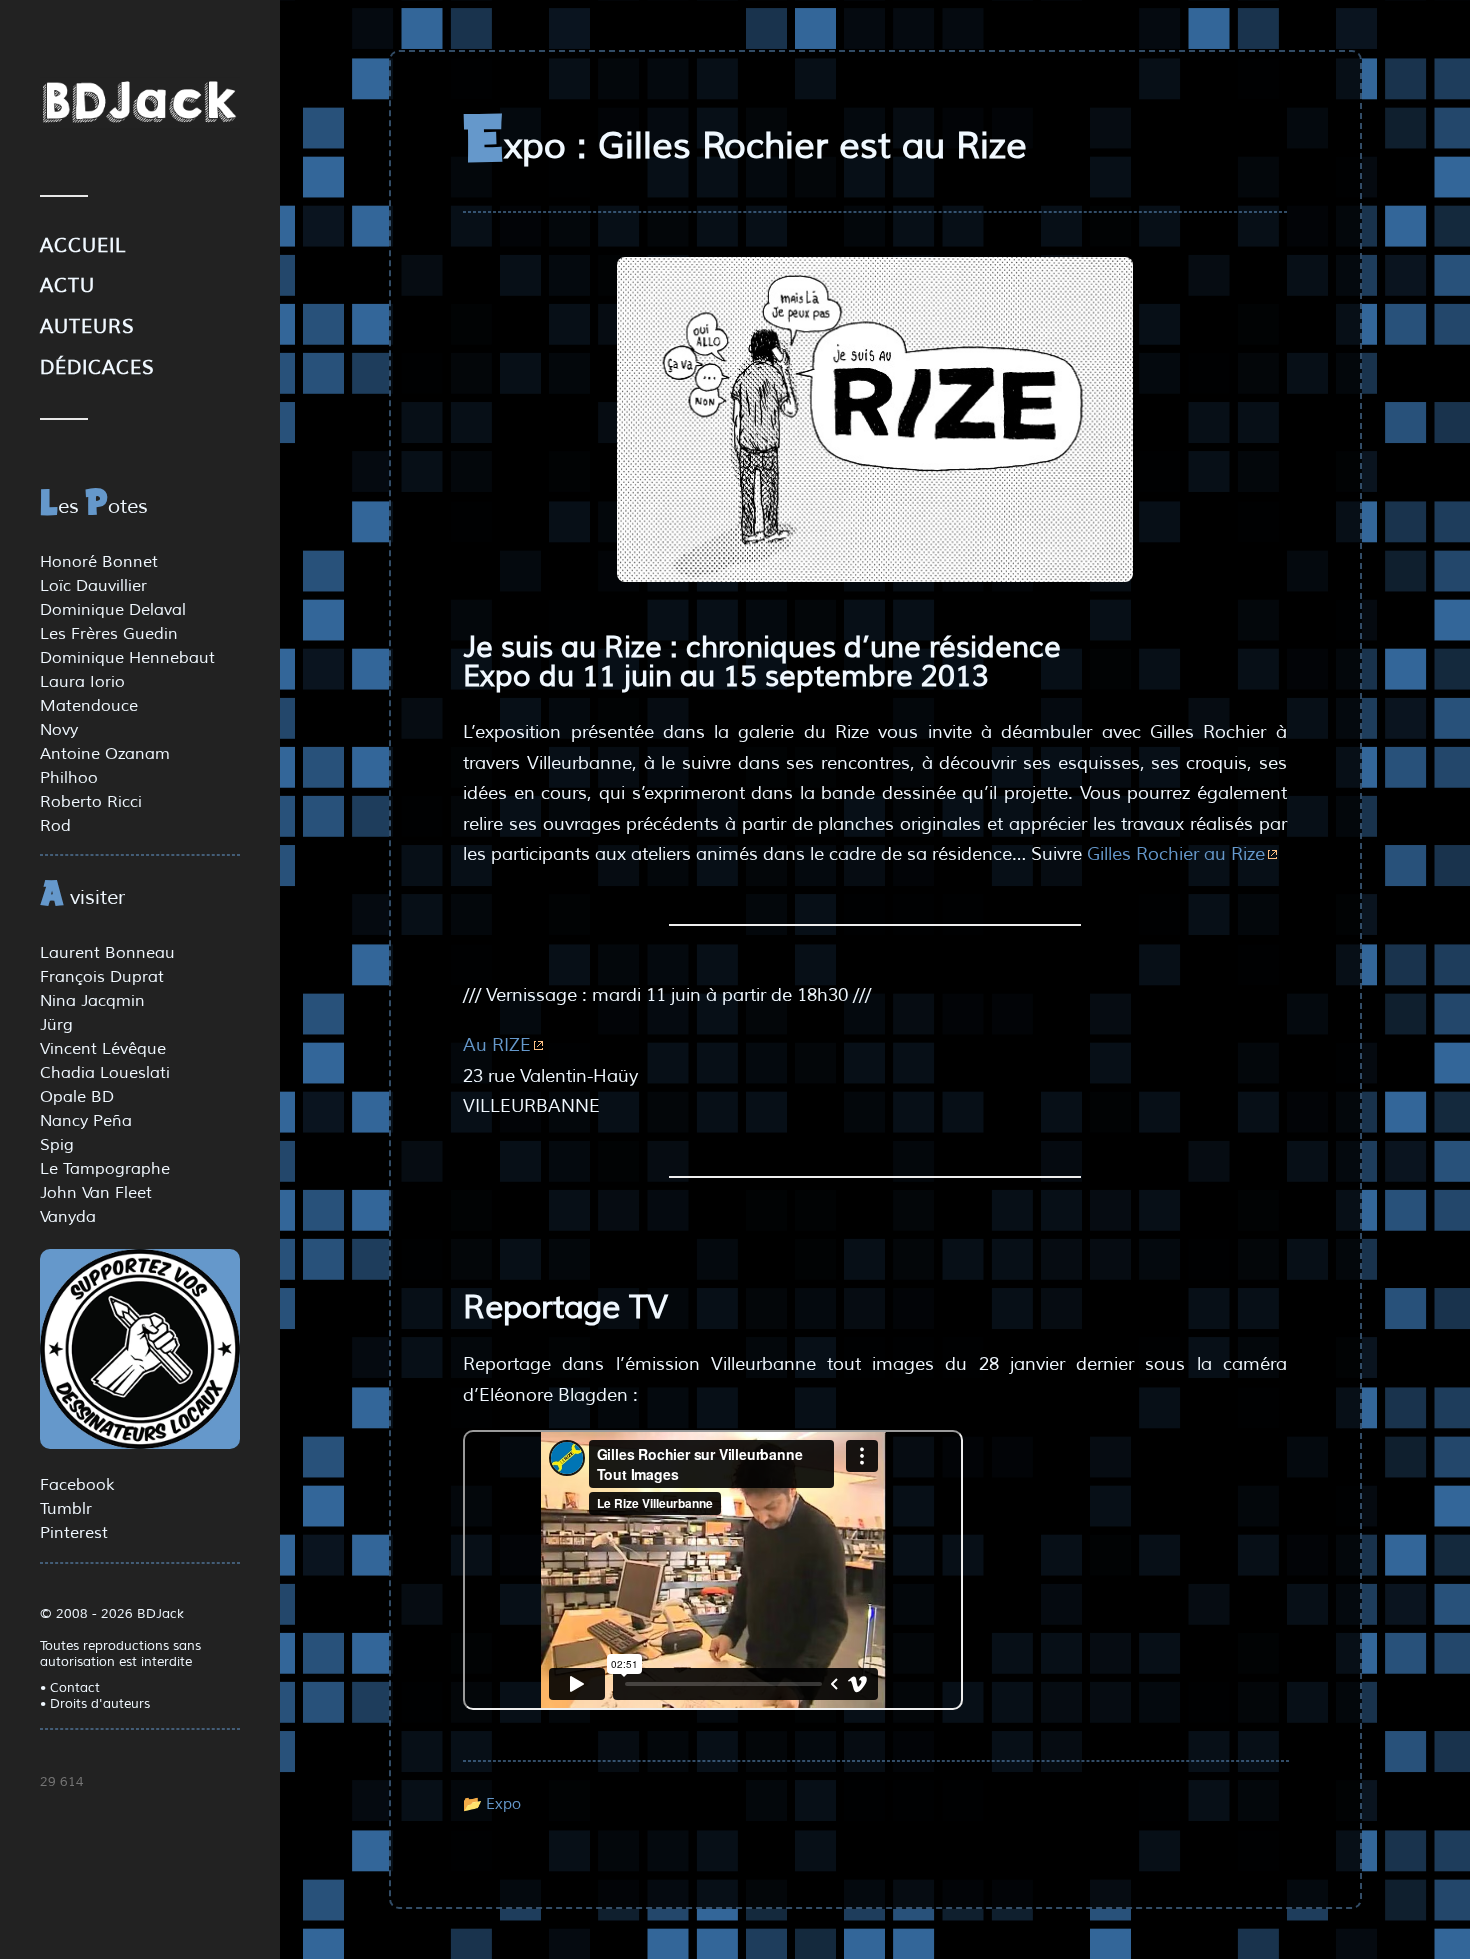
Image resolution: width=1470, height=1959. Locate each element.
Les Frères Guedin (109, 634)
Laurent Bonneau (107, 953)
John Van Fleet (96, 1193)
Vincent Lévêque (103, 1049)
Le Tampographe (105, 1169)
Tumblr (66, 1509)
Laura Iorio (82, 682)
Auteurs (87, 327)
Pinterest (74, 1533)
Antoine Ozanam (105, 754)
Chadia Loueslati (105, 1073)
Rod (55, 826)
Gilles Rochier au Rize (1176, 854)
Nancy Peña (86, 1121)
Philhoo (69, 778)
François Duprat (102, 977)
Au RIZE (497, 1045)
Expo (503, 1804)
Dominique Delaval (113, 610)
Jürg (56, 1025)
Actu (67, 286)
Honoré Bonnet (99, 562)
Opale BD (77, 1097)
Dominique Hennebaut (127, 658)
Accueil (83, 246)
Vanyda (68, 1217)
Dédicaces (97, 368)
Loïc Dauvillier (93, 586)
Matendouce (89, 706)
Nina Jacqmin (92, 1001)
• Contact (70, 1688)
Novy (59, 730)
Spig (57, 1145)
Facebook (77, 1485)
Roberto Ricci (91, 802)
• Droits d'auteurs (95, 1704)
